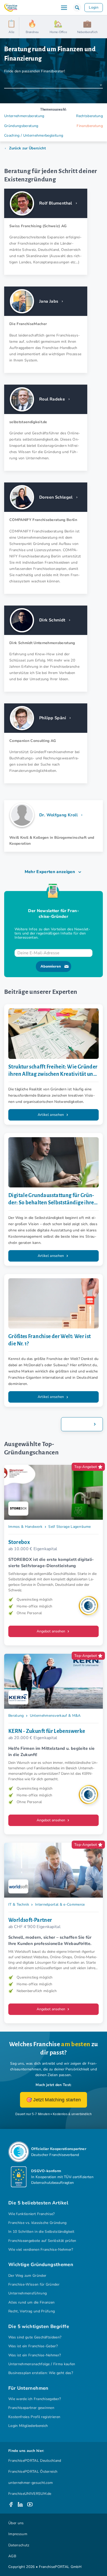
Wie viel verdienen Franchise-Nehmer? (41, 2250)
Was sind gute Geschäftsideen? (35, 2337)
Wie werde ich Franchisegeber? (35, 2399)
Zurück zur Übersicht (27, 148)
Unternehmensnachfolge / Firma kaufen (42, 2364)
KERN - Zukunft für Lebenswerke (47, 1731)
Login (94, 7)
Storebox (19, 1542)
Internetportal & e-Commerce (60, 1904)
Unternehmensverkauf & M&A (55, 1716)
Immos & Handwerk (25, 1527)
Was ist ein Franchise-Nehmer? (35, 2355)
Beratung (16, 1716)
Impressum (18, 2534)
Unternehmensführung (28, 2293)
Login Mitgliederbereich (28, 2426)
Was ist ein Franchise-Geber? (33, 2346)
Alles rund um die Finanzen (31, 2302)
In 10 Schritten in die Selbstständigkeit (41, 2232)
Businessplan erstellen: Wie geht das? (41, 2373)
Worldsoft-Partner (30, 1920)
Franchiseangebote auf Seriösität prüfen (42, 2241)
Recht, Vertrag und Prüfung (32, 2311)
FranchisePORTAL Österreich (33, 2472)
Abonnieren (51, 966)
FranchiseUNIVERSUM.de (30, 2494)
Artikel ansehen (51, 1115)
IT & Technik (19, 1904)
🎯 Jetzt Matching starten (54, 2100)
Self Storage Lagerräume (69, 1527)
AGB (12, 2556)
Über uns (16, 2523)
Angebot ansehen (51, 1631)
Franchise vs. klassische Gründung (38, 2223)
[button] (77, 8)
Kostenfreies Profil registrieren (34, 2417)
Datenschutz (19, 2545)
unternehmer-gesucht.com (31, 2483)
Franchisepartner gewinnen (31, 2408)
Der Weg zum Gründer (27, 2276)
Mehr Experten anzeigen (50, 872)
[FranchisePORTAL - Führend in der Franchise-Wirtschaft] (11, 8)
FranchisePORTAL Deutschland (35, 2461)
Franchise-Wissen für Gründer (34, 2284)
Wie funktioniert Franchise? (32, 2214)
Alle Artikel (78, 1424)
